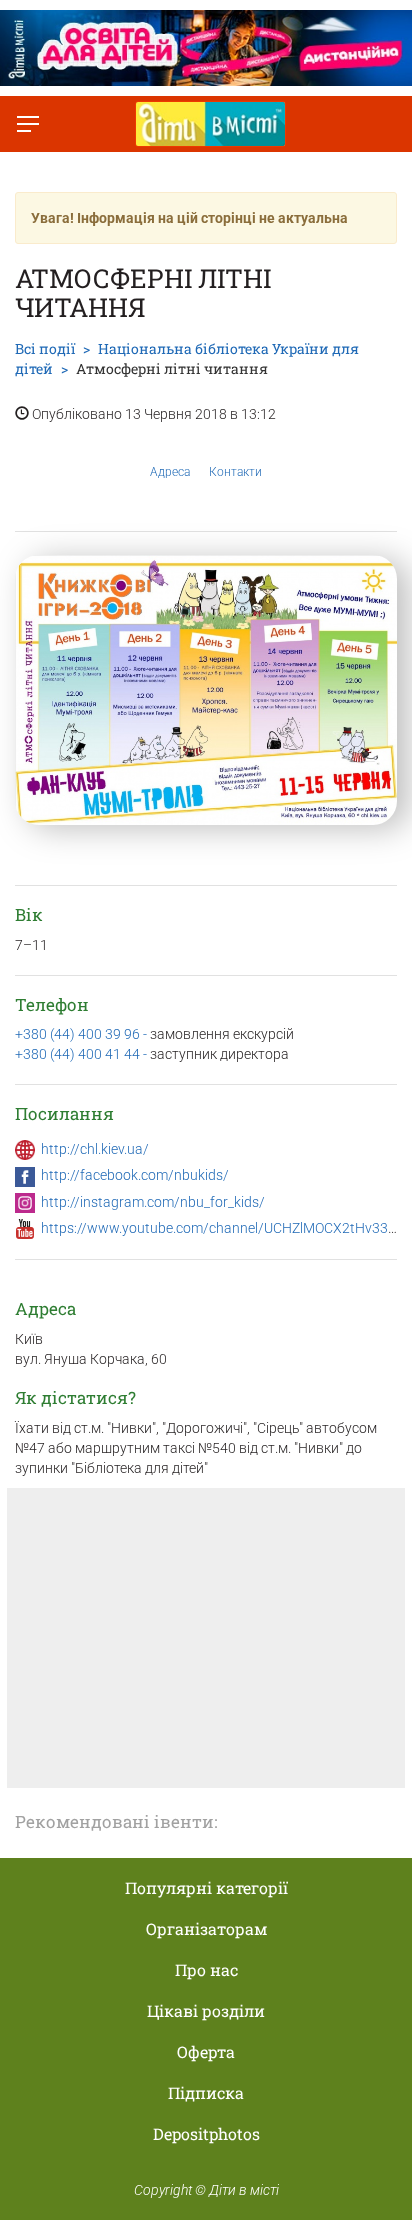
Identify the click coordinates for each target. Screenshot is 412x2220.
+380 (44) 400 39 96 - (82, 1034)
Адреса (170, 472)
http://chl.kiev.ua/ (95, 1149)
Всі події (45, 348)
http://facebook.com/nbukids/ (135, 1175)
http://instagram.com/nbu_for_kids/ (153, 1202)
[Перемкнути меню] (28, 124)
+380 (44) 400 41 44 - (82, 1054)
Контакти (235, 472)
